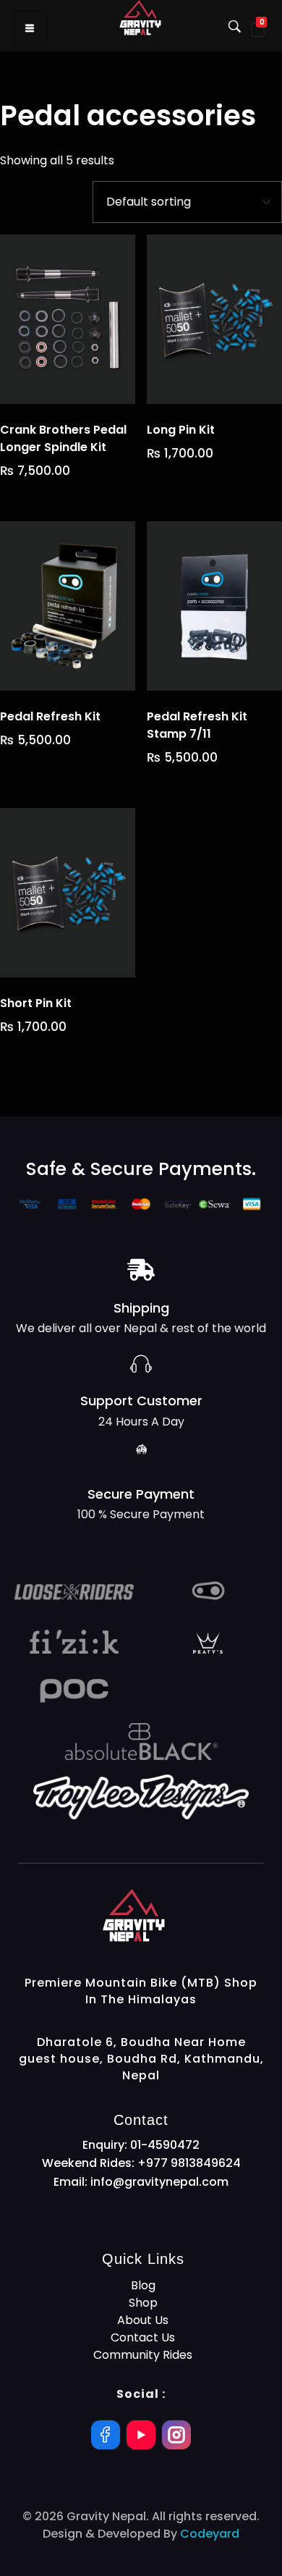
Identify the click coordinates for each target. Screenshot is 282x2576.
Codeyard (210, 2534)
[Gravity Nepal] (183, 1915)
